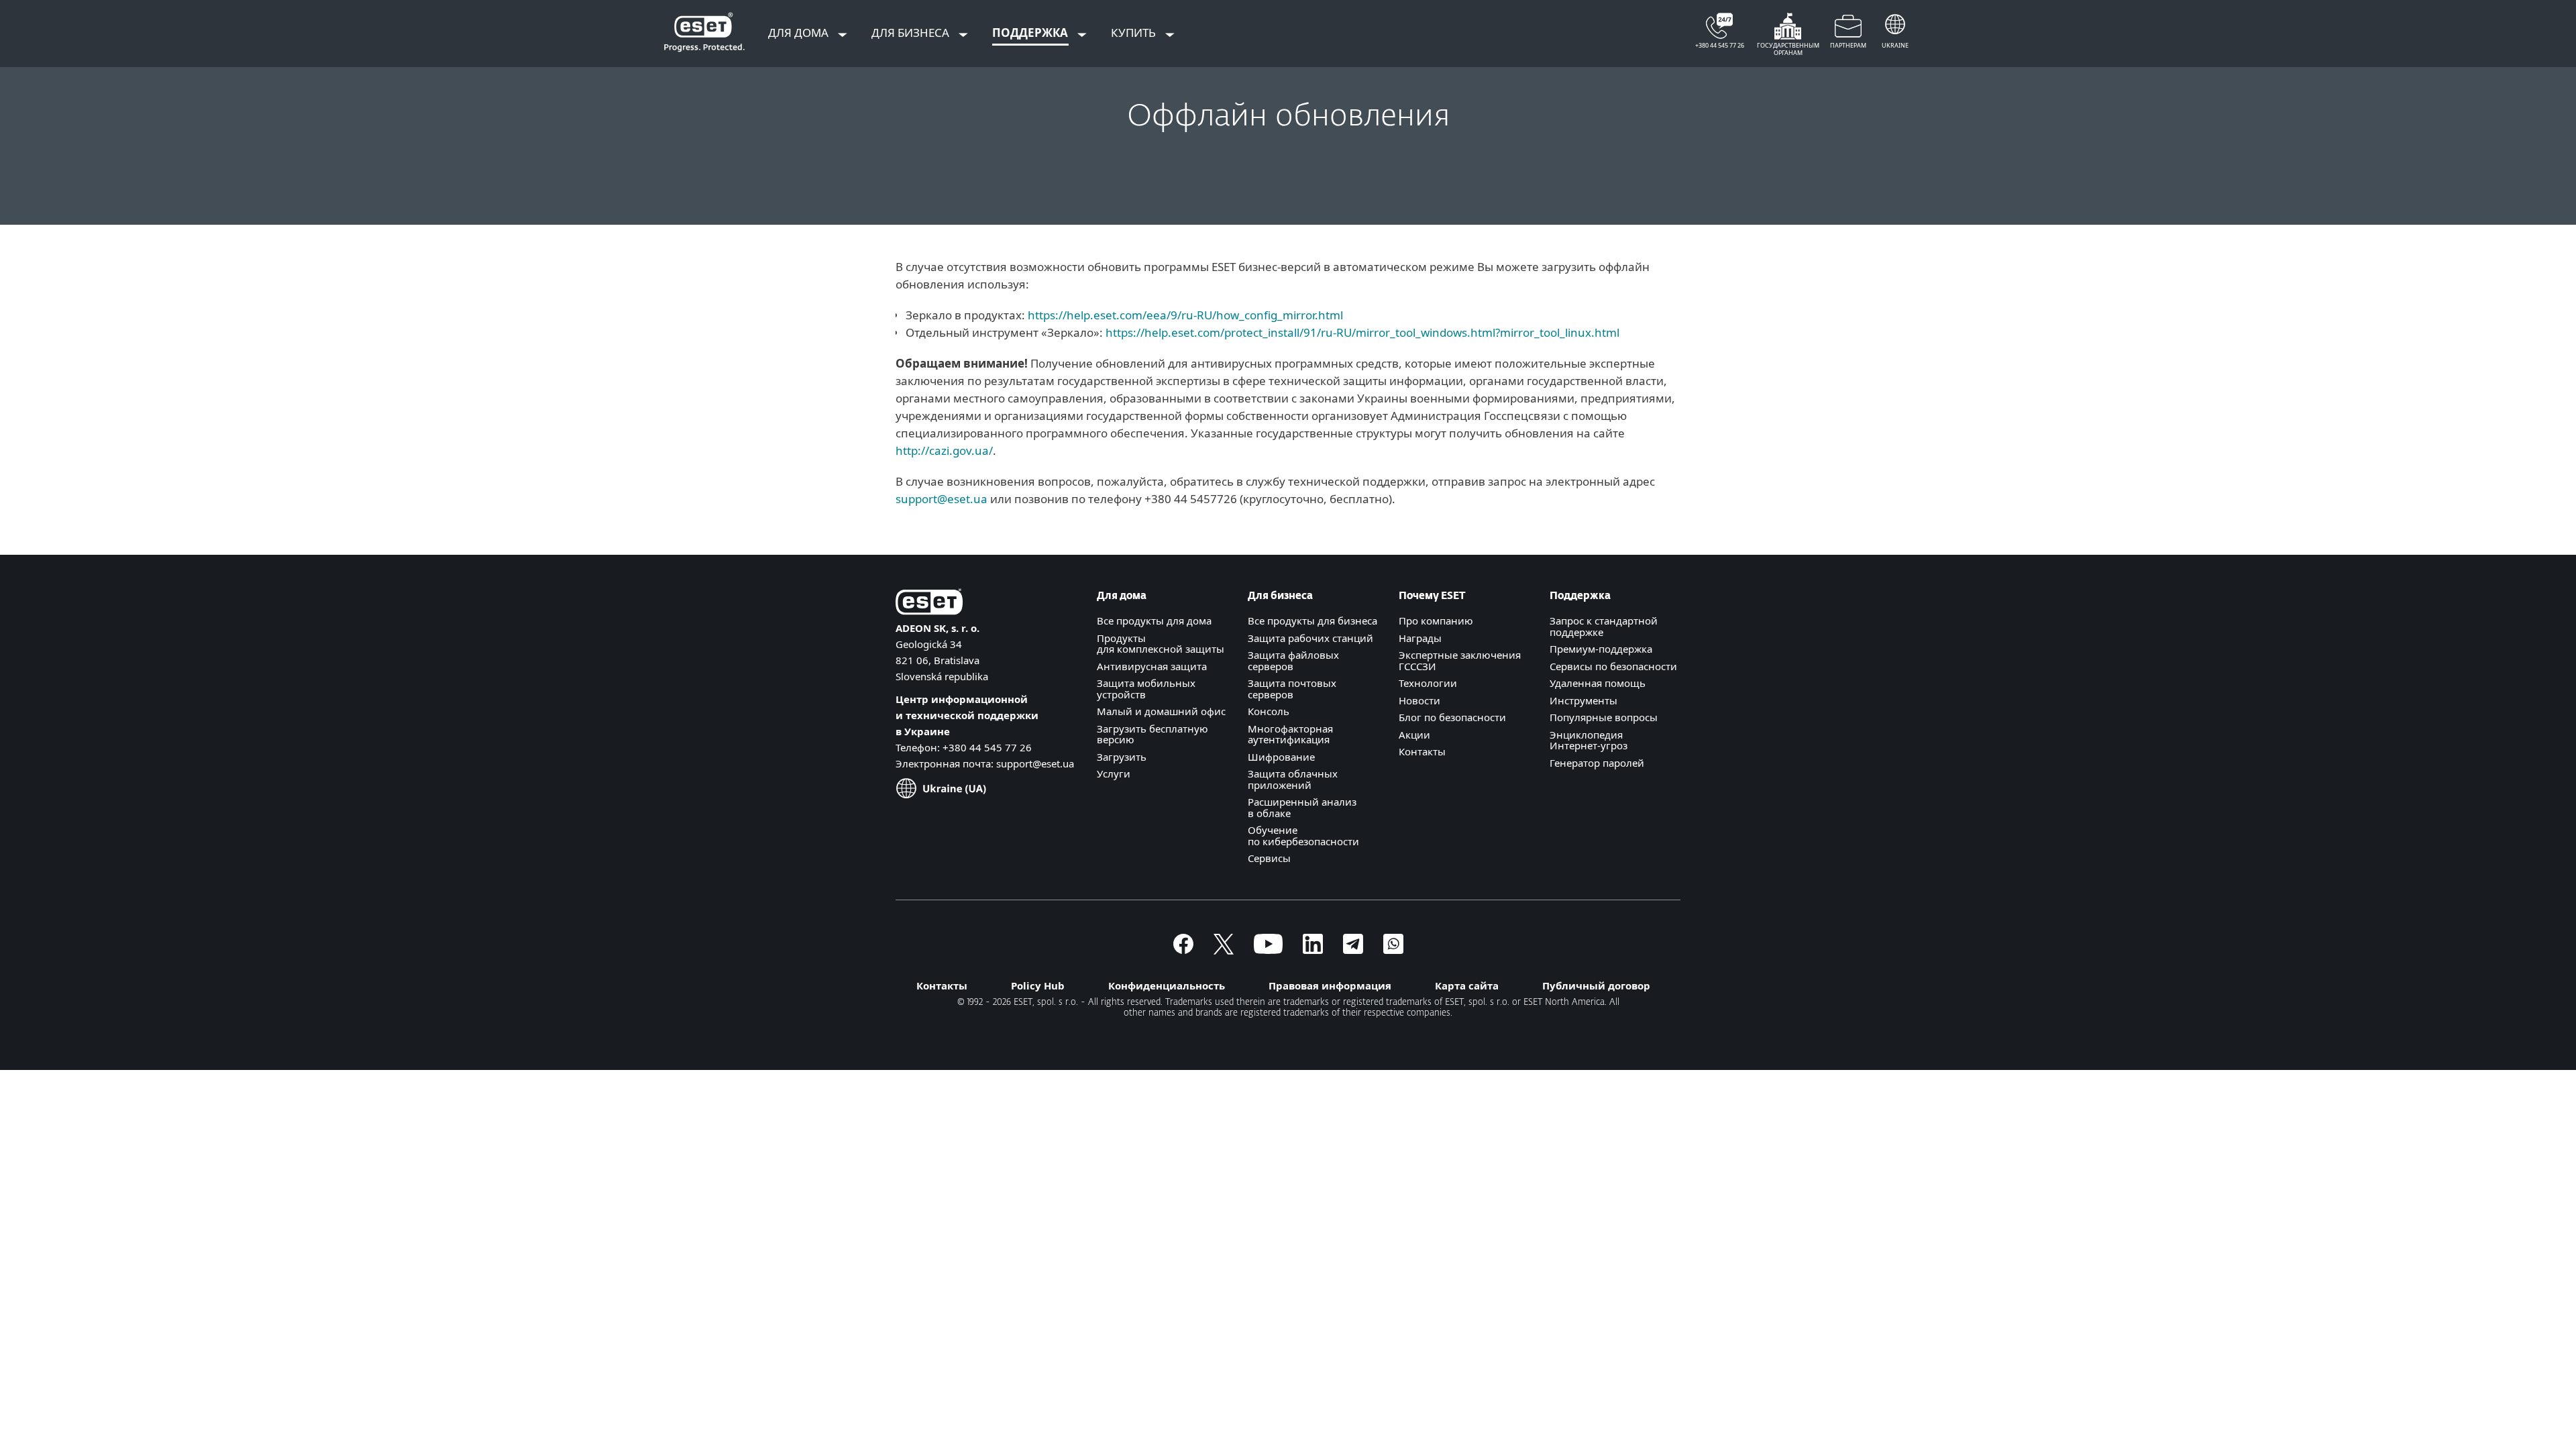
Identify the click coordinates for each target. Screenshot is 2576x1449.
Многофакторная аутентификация (1290, 734)
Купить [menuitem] (1135, 33)
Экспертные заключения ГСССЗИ (1460, 660)
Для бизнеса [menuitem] (912, 33)
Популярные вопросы (1604, 717)
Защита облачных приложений (1293, 779)
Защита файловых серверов (1293, 660)
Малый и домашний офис (1161, 711)
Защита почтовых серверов (1292, 689)
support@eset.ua (942, 499)
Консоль (1269, 711)
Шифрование (1281, 757)
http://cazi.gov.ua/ (944, 450)
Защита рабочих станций (1310, 638)
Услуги (1114, 773)
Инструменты (1584, 700)
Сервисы (1269, 858)
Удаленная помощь (1598, 683)
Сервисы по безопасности (1613, 666)
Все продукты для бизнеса (1312, 621)
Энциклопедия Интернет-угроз (1589, 740)
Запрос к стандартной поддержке (1604, 626)
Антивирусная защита (1152, 666)
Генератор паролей (1597, 763)
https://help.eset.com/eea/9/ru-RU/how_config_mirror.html (1185, 315)
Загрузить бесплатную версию (1152, 734)
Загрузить (1122, 757)
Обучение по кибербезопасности (1303, 836)
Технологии (1428, 683)
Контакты (1422, 751)
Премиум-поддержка (1601, 649)
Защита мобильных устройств (1146, 689)
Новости (1419, 700)
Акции (1414, 735)
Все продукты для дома (1154, 621)
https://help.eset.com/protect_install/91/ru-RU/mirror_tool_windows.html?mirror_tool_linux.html (1362, 332)
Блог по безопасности (1452, 717)
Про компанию (1436, 621)
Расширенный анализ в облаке (1302, 807)
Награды (1420, 638)
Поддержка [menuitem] (1031, 33)
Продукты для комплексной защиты (1161, 644)
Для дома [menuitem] (800, 33)
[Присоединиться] (1393, 950)
